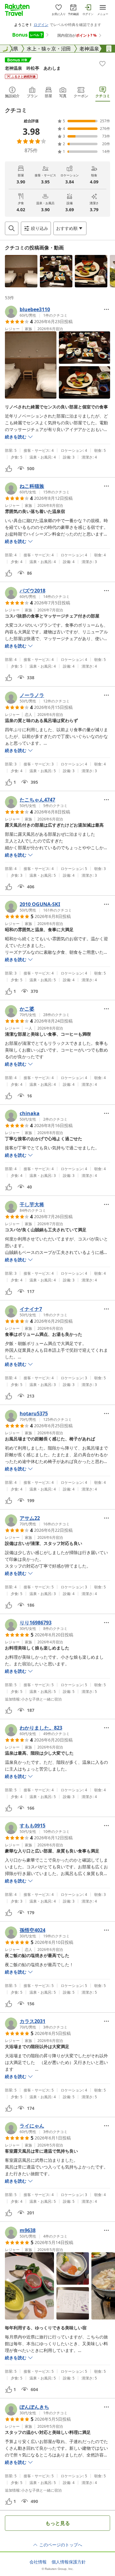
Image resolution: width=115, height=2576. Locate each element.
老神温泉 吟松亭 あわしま (33, 68)
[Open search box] (12, 228)
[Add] (102, 64)
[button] (21, 271)
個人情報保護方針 (69, 2562)
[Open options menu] (106, 309)
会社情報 (38, 2562)
